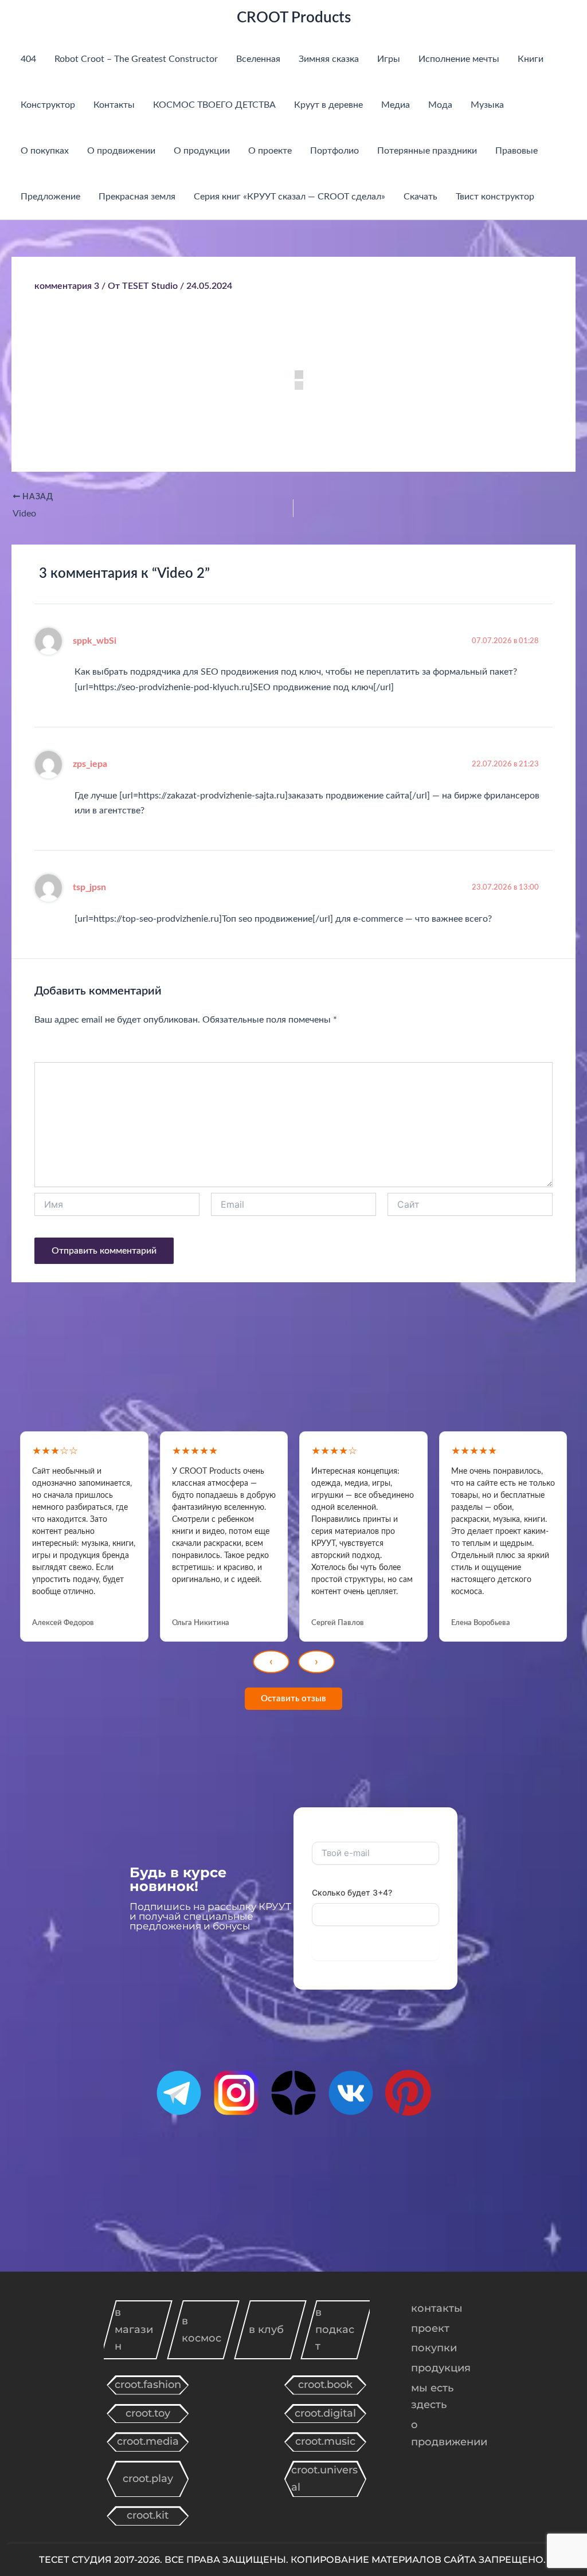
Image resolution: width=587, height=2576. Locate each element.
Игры (389, 59)
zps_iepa (90, 764)
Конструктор (48, 105)
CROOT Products (294, 18)
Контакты (114, 105)
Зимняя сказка (329, 59)
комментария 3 (67, 286)
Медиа (396, 105)
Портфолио (334, 151)
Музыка (487, 105)
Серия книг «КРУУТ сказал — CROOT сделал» (289, 197)
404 (28, 59)
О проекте (270, 151)
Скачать (420, 197)
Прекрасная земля (137, 197)
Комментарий (71, 1049)
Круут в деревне (328, 105)
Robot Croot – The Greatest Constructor (136, 59)
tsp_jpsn (89, 887)
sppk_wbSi (95, 641)
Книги (531, 59)
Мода (440, 105)
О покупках (45, 151)
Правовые (516, 151)
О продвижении (121, 151)
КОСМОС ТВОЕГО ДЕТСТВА (214, 105)
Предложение (50, 197)
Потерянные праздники (427, 151)
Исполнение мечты (459, 59)
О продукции (202, 151)
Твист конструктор (495, 197)
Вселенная (258, 59)
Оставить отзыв (293, 1699)
